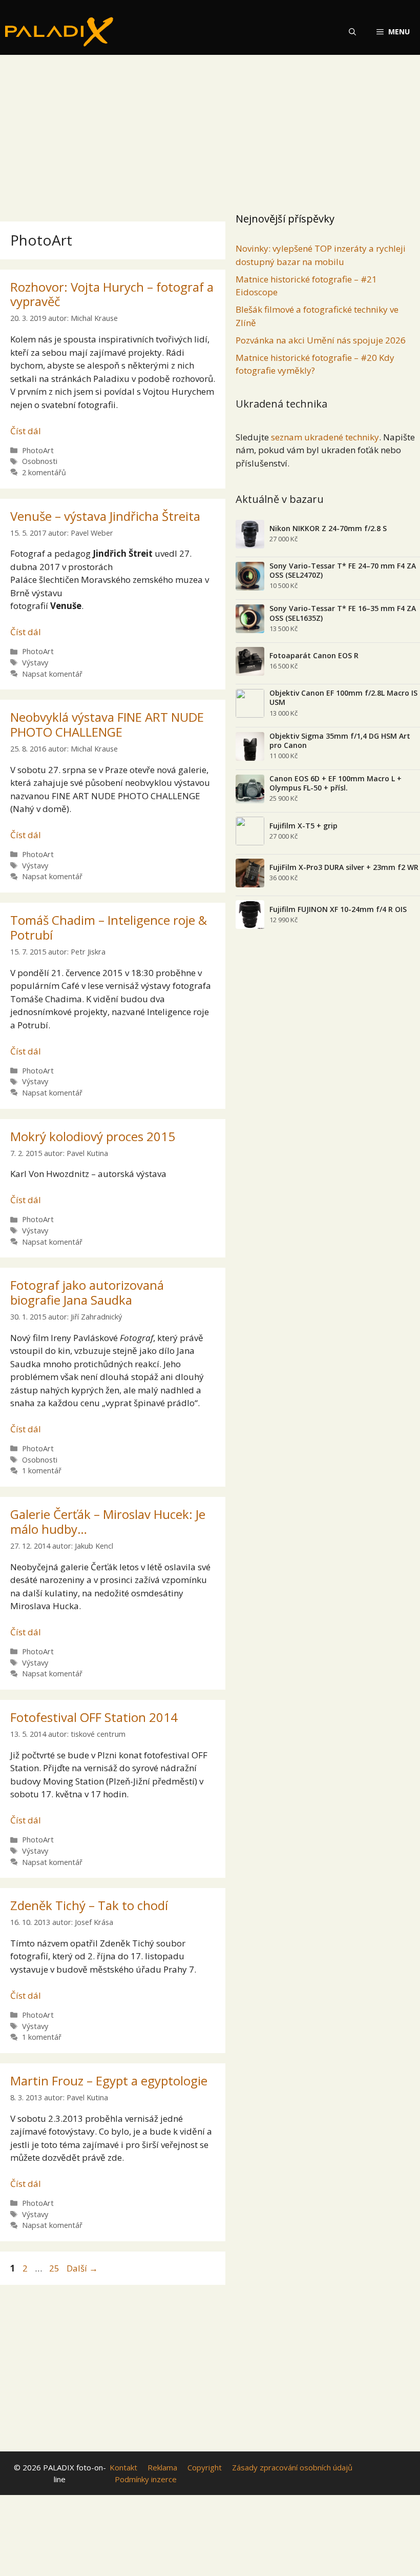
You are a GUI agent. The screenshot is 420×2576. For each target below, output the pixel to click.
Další (82, 2268)
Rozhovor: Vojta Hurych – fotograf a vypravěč (112, 294)
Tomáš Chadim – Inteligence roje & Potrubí (109, 927)
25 (55, 2268)
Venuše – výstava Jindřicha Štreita (105, 516)
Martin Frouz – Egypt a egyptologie (109, 2081)
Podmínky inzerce (146, 2479)
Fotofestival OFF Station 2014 (94, 1717)
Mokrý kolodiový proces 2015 (93, 1136)
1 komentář (42, 1470)
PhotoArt (38, 450)
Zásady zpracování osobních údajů (292, 2467)
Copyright (205, 2467)
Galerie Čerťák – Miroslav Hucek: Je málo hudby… (108, 1522)
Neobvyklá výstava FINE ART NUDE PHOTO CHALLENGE (107, 724)
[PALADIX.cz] (59, 32)
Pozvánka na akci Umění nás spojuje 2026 (321, 340)
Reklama (162, 2467)
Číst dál (26, 431)
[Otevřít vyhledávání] (352, 32)
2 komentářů (44, 472)
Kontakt (123, 2467)
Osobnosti (40, 461)
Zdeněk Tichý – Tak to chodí (89, 1905)
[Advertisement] (210, 131)
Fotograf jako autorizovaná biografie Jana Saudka (87, 1292)
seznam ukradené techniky (325, 437)
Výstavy (35, 663)
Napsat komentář (52, 674)
